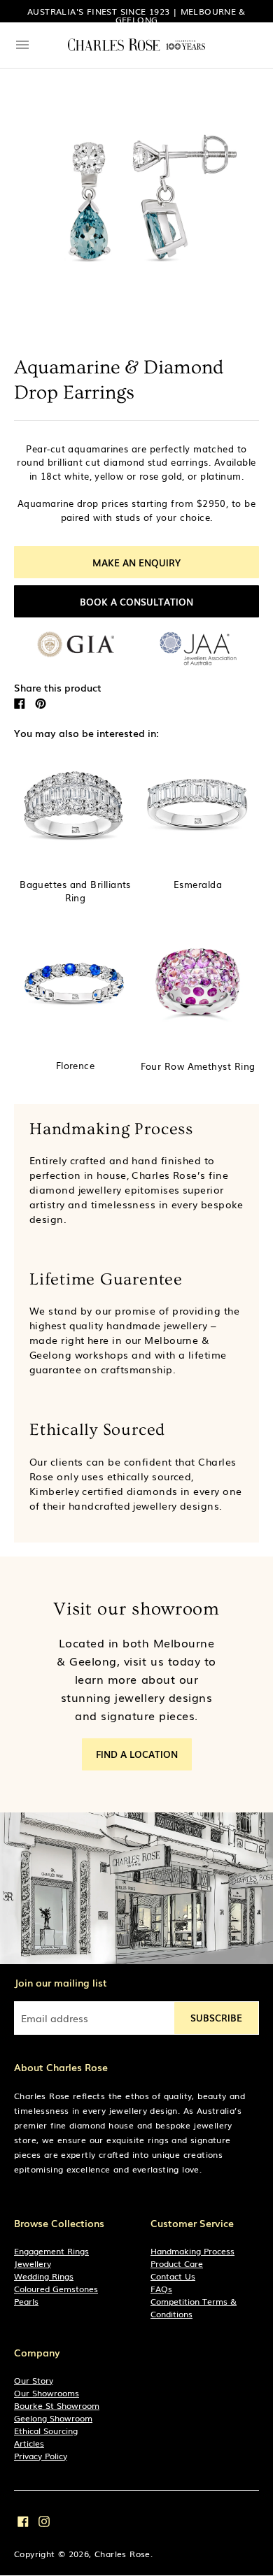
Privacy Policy (41, 2456)
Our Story (34, 2380)
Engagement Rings (51, 2251)
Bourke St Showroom (57, 2405)
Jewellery (33, 2263)
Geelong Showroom (53, 2418)
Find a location (137, 1754)
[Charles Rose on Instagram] (44, 2520)
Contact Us (173, 2276)
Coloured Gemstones (56, 2289)
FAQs (161, 2289)
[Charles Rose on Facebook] (23, 2520)
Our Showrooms (47, 2393)
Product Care (177, 2263)
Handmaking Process (192, 2251)
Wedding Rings (44, 2276)
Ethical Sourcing (46, 2431)
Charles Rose (122, 2554)
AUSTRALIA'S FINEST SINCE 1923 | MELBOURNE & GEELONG (136, 15)
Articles (29, 2443)
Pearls (26, 2301)
